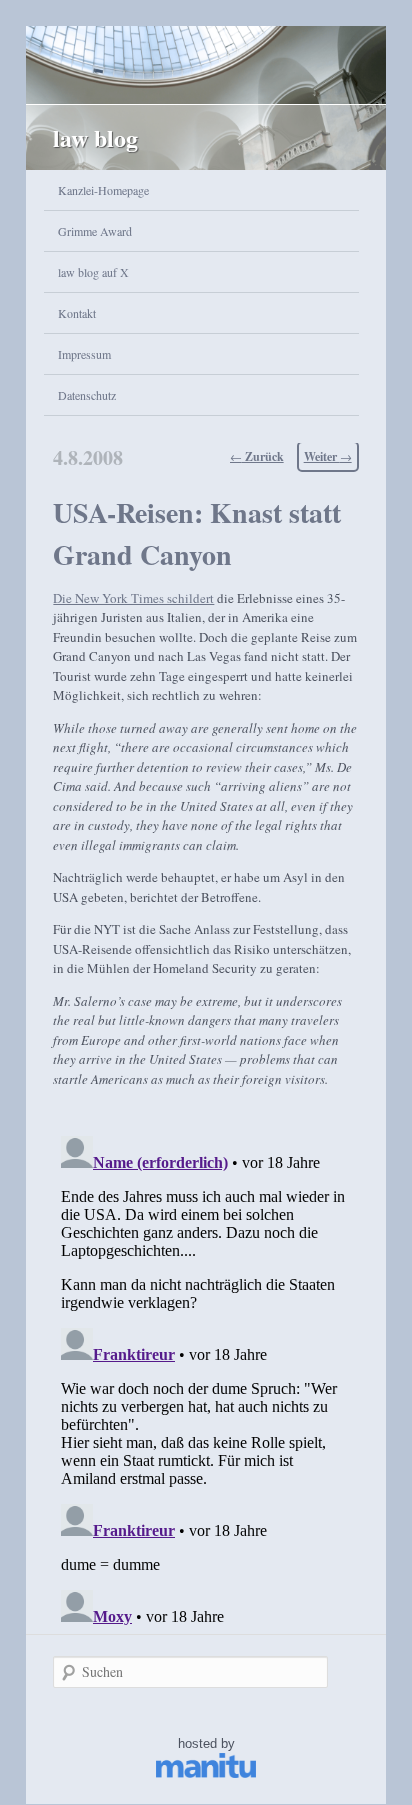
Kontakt (77, 313)
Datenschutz (87, 395)
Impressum (84, 354)
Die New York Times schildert (133, 598)
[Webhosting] (206, 1773)
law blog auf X (93, 272)
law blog (95, 137)
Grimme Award (95, 231)
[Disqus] (205, 1378)
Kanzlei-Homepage (103, 190)
